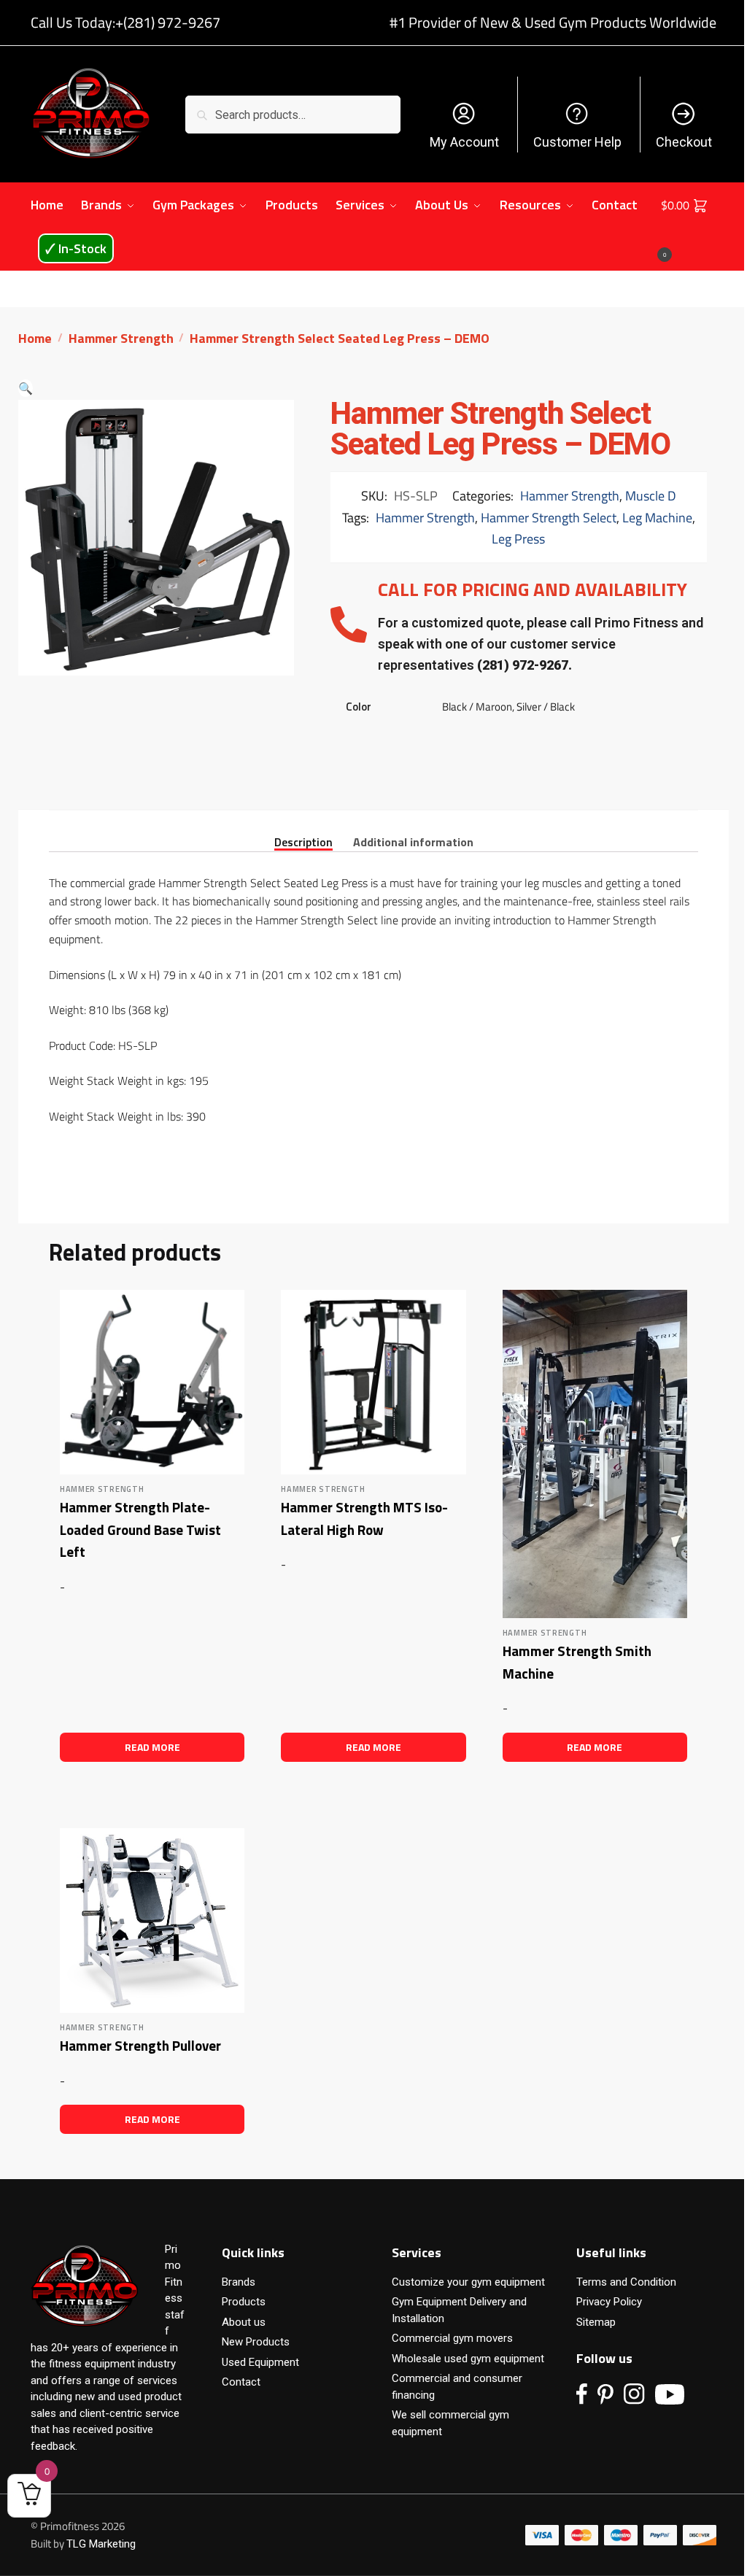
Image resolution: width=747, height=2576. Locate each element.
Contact (241, 2382)
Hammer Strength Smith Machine (577, 1662)
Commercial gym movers (452, 2338)
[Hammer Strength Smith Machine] (595, 1454)
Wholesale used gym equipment (468, 2359)
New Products (256, 2342)
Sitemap (596, 2322)
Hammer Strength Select (549, 518)
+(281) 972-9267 (168, 22)
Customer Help (577, 142)
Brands (239, 2282)
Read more (152, 1747)
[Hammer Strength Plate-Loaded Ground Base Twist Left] (152, 1382)
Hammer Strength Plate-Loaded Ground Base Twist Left (140, 1529)
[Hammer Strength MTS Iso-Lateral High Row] (373, 1382)
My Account (464, 142)
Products (244, 2302)
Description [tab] (303, 841)
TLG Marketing (101, 2544)
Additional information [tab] (413, 841)
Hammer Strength (121, 338)
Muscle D (651, 496)
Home (35, 338)
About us (244, 2322)
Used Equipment (260, 2362)
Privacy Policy (609, 2302)
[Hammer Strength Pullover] (152, 1921)
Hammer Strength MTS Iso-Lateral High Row (364, 1518)
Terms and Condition (626, 2282)
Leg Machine (657, 518)
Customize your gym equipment (468, 2282)
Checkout (684, 142)
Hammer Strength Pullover (140, 2045)
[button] (26, 388)
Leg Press (518, 539)
